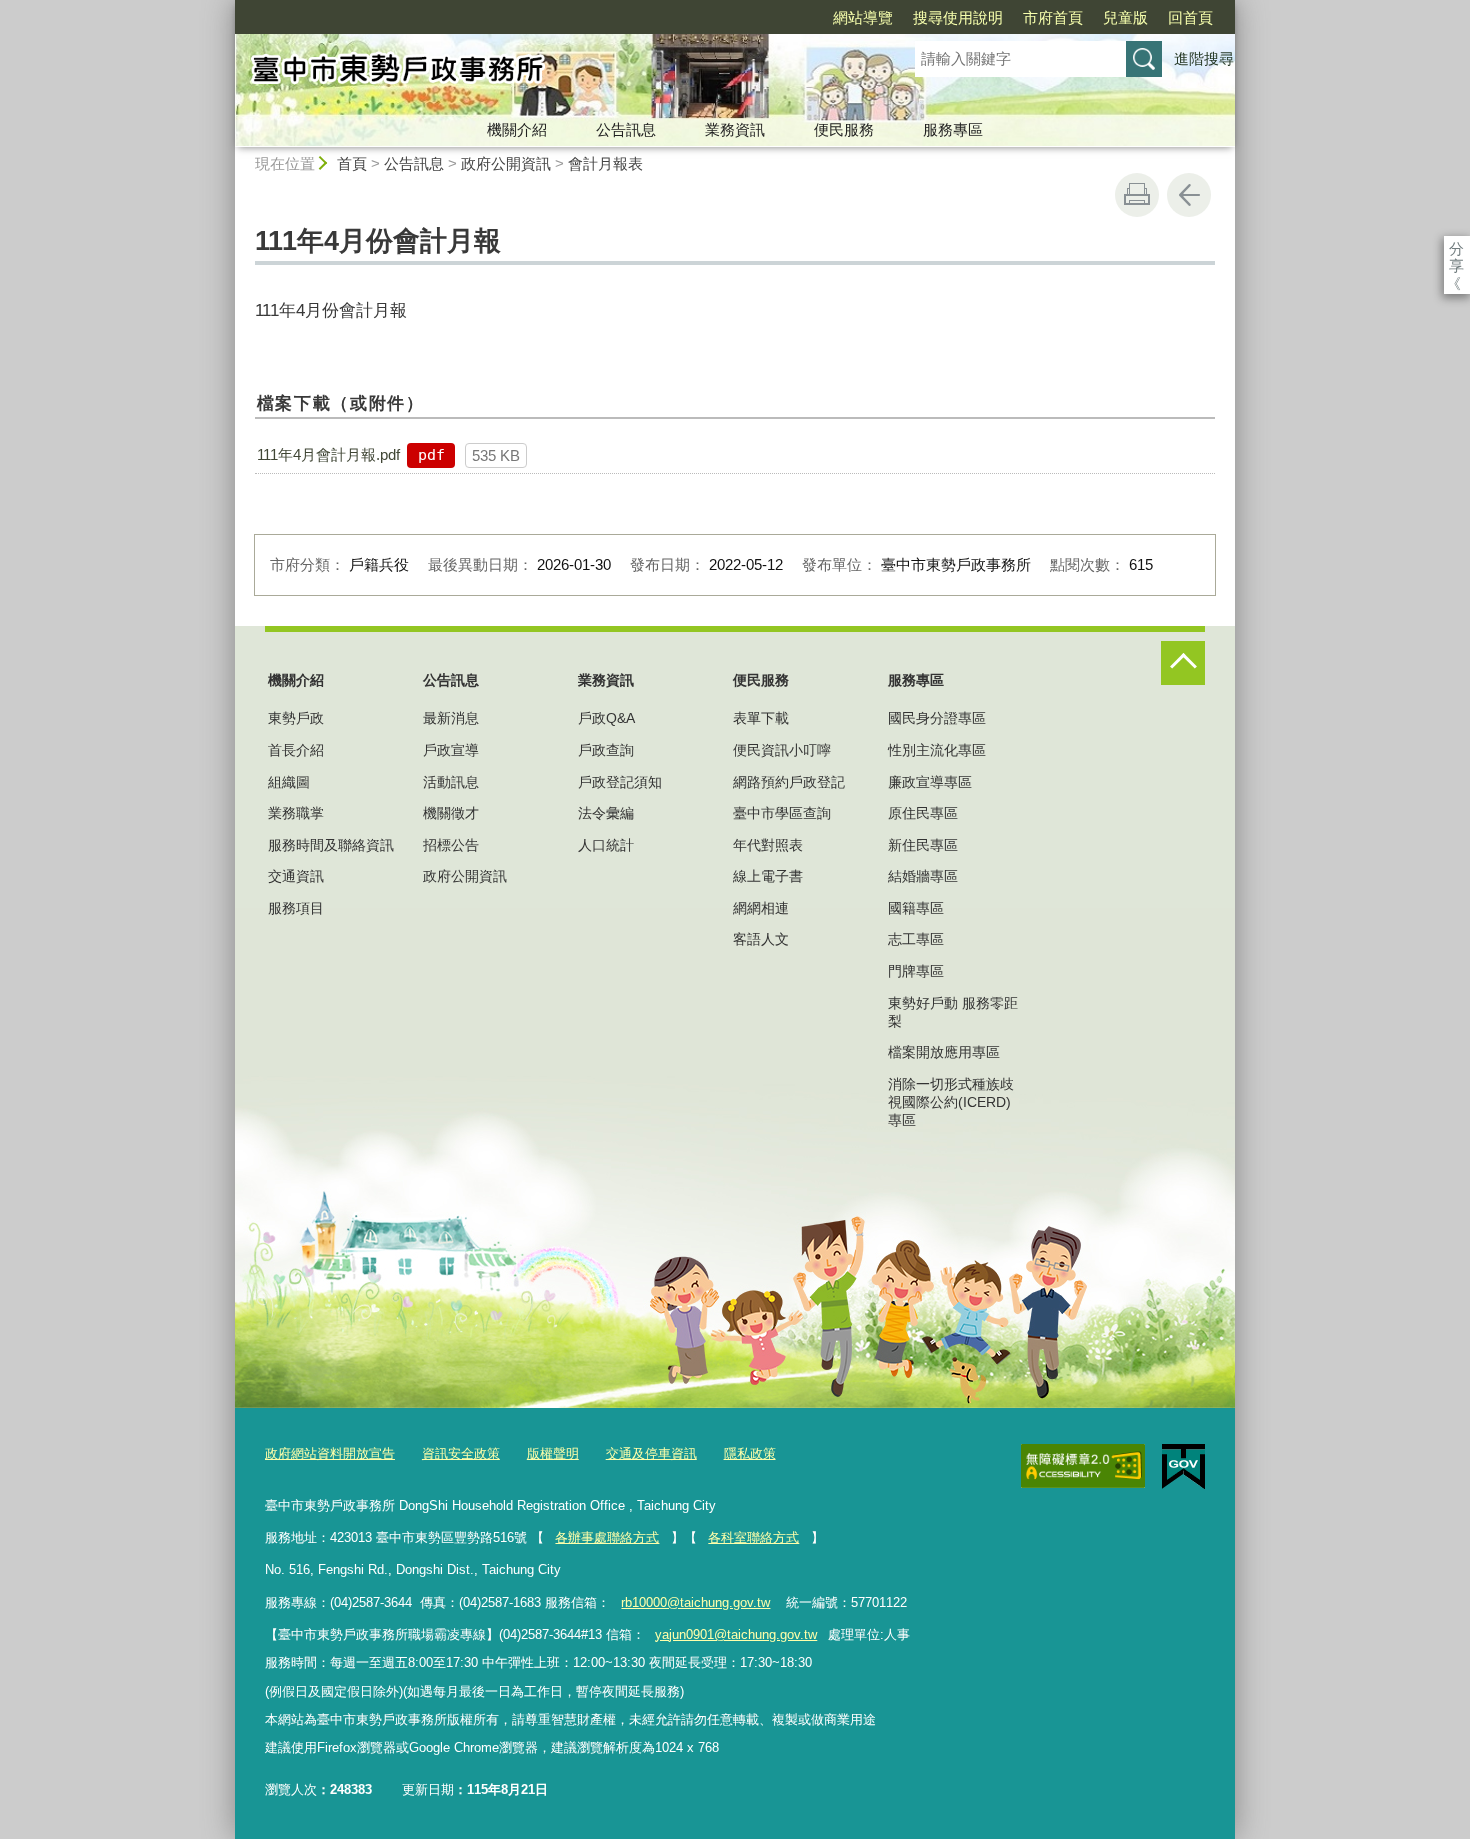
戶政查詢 (606, 750)
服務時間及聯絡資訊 (331, 845)
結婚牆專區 (923, 876)
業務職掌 (296, 813)
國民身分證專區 (937, 718)
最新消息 (451, 718)
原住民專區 (923, 813)
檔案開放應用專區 (944, 1052)
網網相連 (761, 908)
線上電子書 (768, 876)
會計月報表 (605, 163)
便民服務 (844, 129)
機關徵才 (451, 813)
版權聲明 (553, 1453)
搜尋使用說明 (958, 17)
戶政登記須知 (620, 782)
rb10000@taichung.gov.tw (695, 1602)
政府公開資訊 (506, 163)
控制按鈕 (1183, 663)
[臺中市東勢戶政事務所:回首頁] (551, 73)
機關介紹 (517, 129)
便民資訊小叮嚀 (782, 750)
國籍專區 (916, 908)
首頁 (352, 163)
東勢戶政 (296, 718)
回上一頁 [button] (1189, 195)
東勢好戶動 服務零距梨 (953, 1012)
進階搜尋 (1204, 58)
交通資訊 (296, 876)
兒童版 (1125, 17)
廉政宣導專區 (930, 782)
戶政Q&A (606, 718)
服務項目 (296, 908)
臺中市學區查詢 (782, 813)
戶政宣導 (451, 750)
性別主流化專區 (937, 750)
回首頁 (1190, 17)
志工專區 (916, 939)
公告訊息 (626, 129)
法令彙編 (606, 813)
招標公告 (451, 845)
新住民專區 (923, 845)
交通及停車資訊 (651, 1453)
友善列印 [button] (1137, 195)
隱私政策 (750, 1453)
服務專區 (953, 129)
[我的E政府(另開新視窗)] (1183, 1467)
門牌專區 (916, 971)
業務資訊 (735, 129)
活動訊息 (451, 782)
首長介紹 (296, 750)
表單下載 (761, 718)
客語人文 (761, 939)
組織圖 (289, 782)
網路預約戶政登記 (789, 782)
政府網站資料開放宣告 (330, 1453)
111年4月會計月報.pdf (328, 454)
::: (226, 8)
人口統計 (606, 845)
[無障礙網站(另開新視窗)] (1083, 1466)
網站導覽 (863, 17)
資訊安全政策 (461, 1453)
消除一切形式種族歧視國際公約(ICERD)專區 (951, 1102)
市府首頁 (1053, 17)
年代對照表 (768, 845)
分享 (1456, 248)
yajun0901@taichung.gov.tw (736, 1634)
